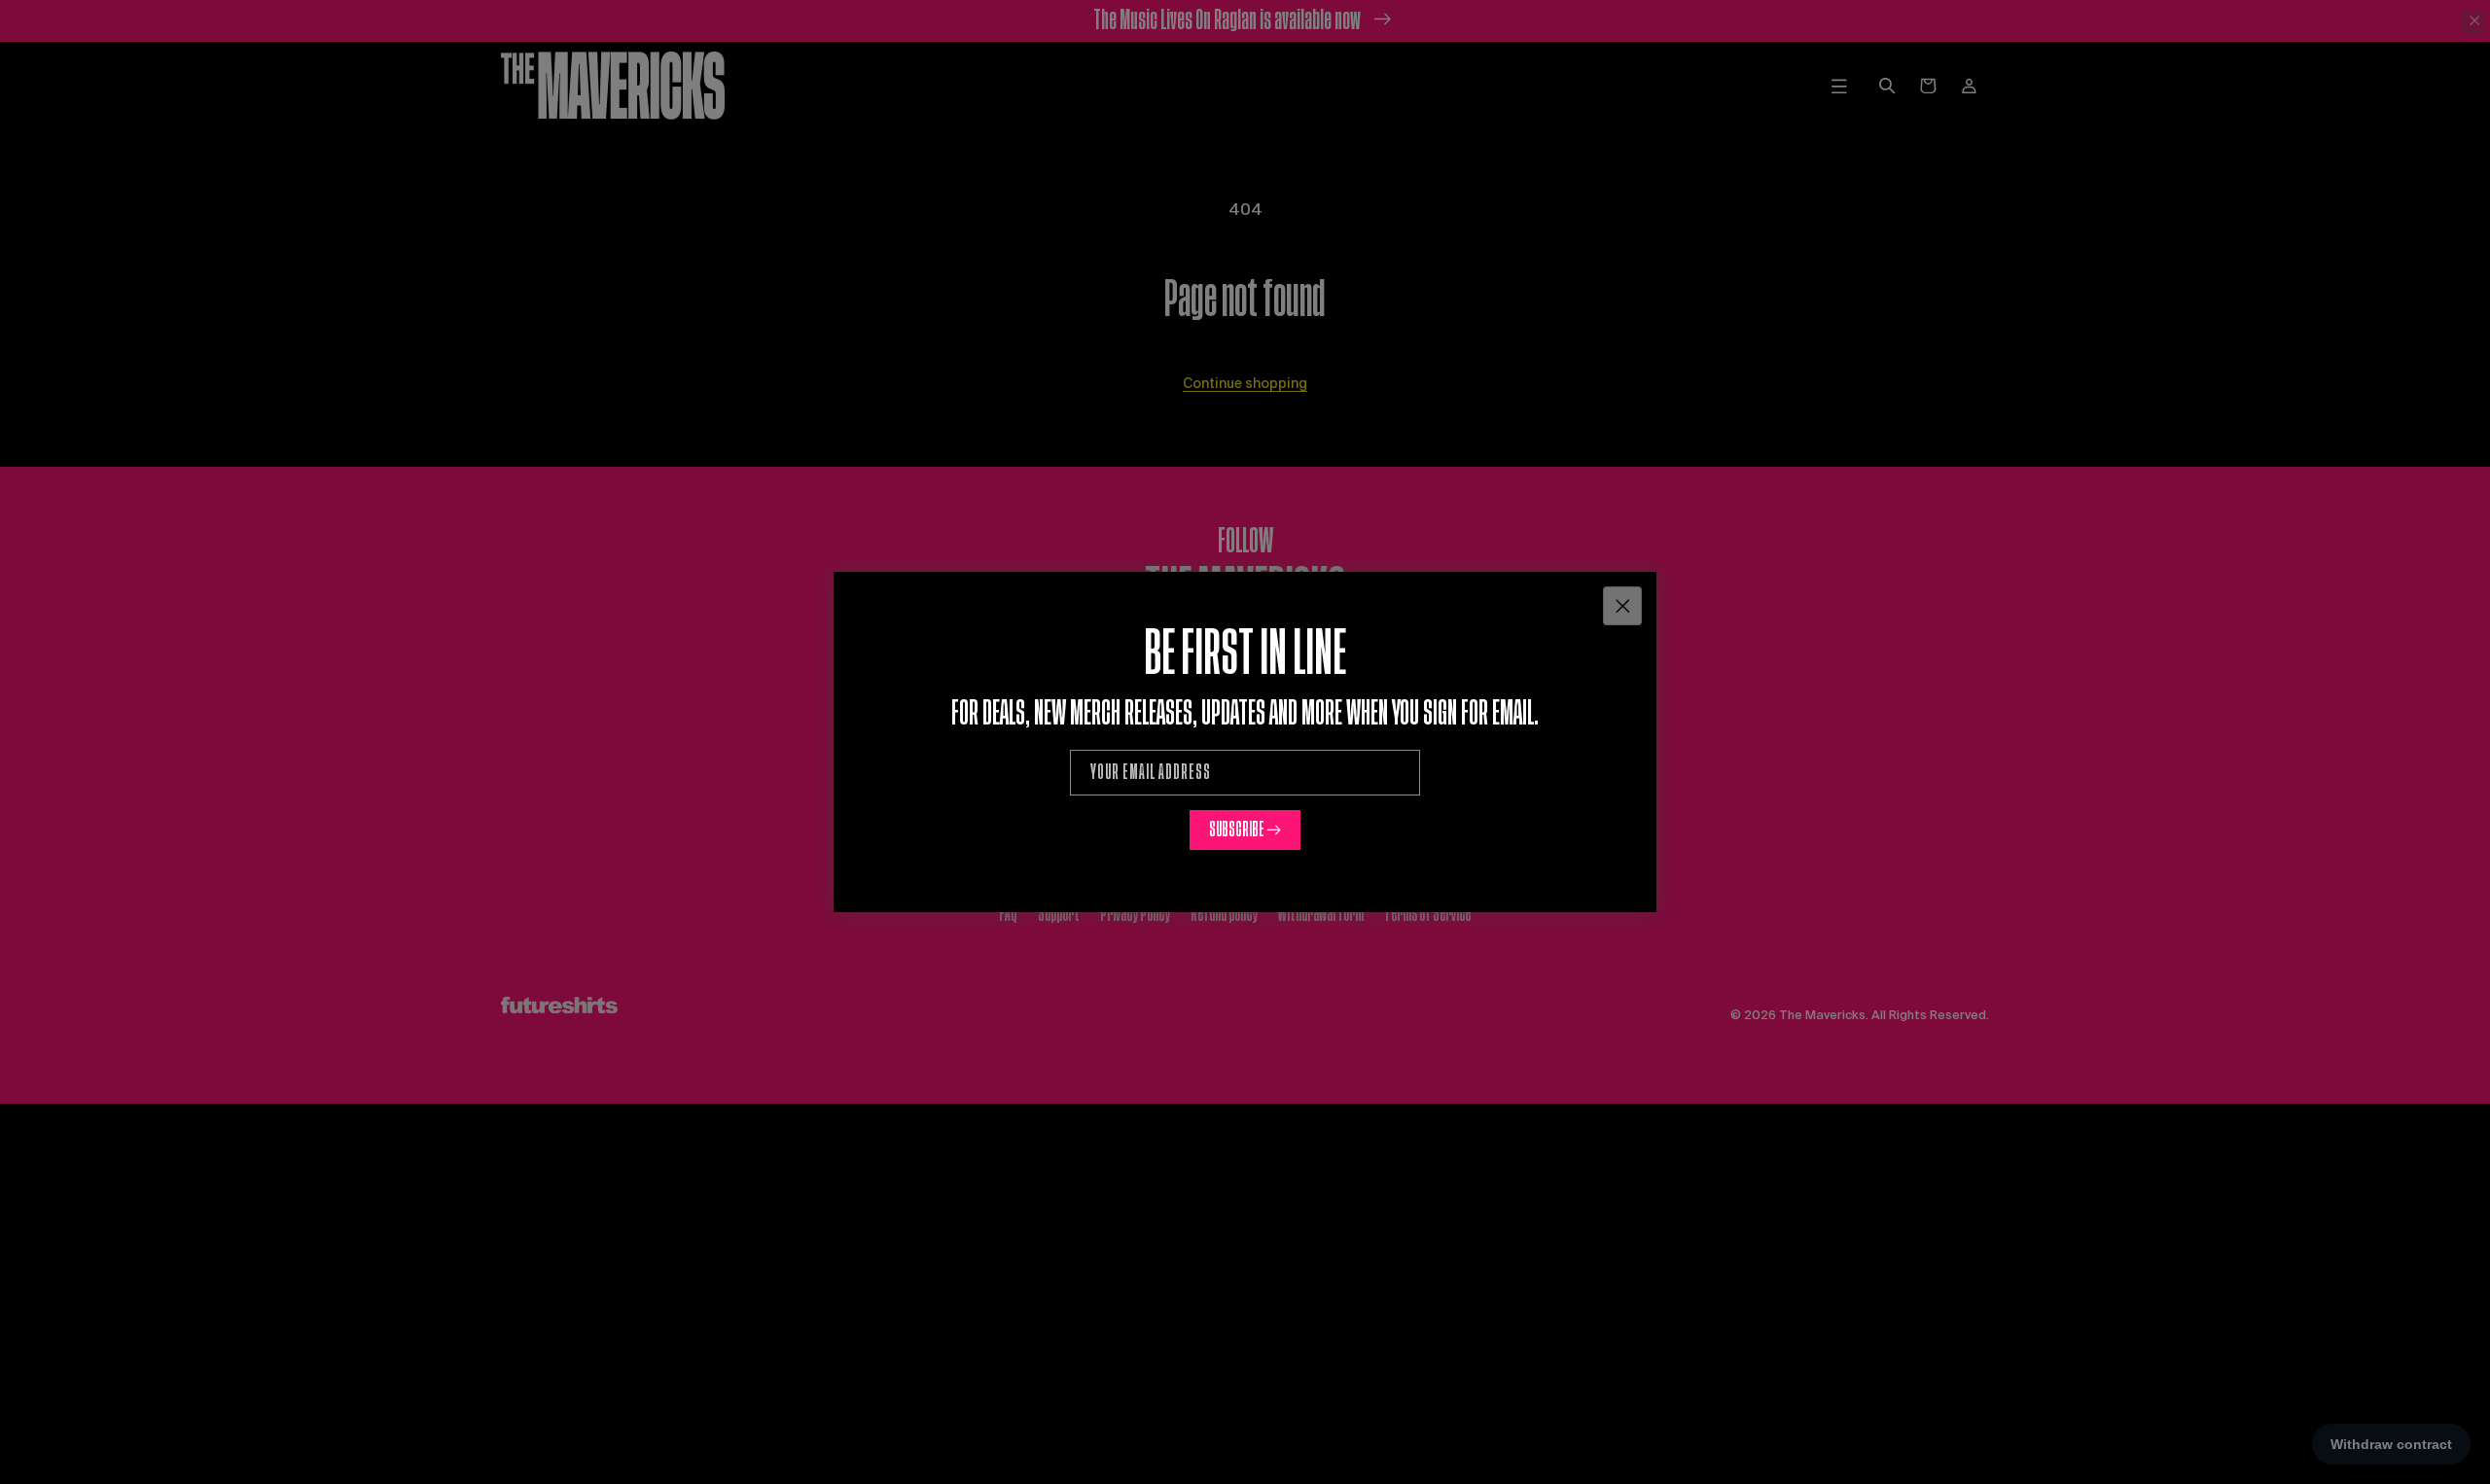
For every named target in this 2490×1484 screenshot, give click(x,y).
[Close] (1622, 605)
